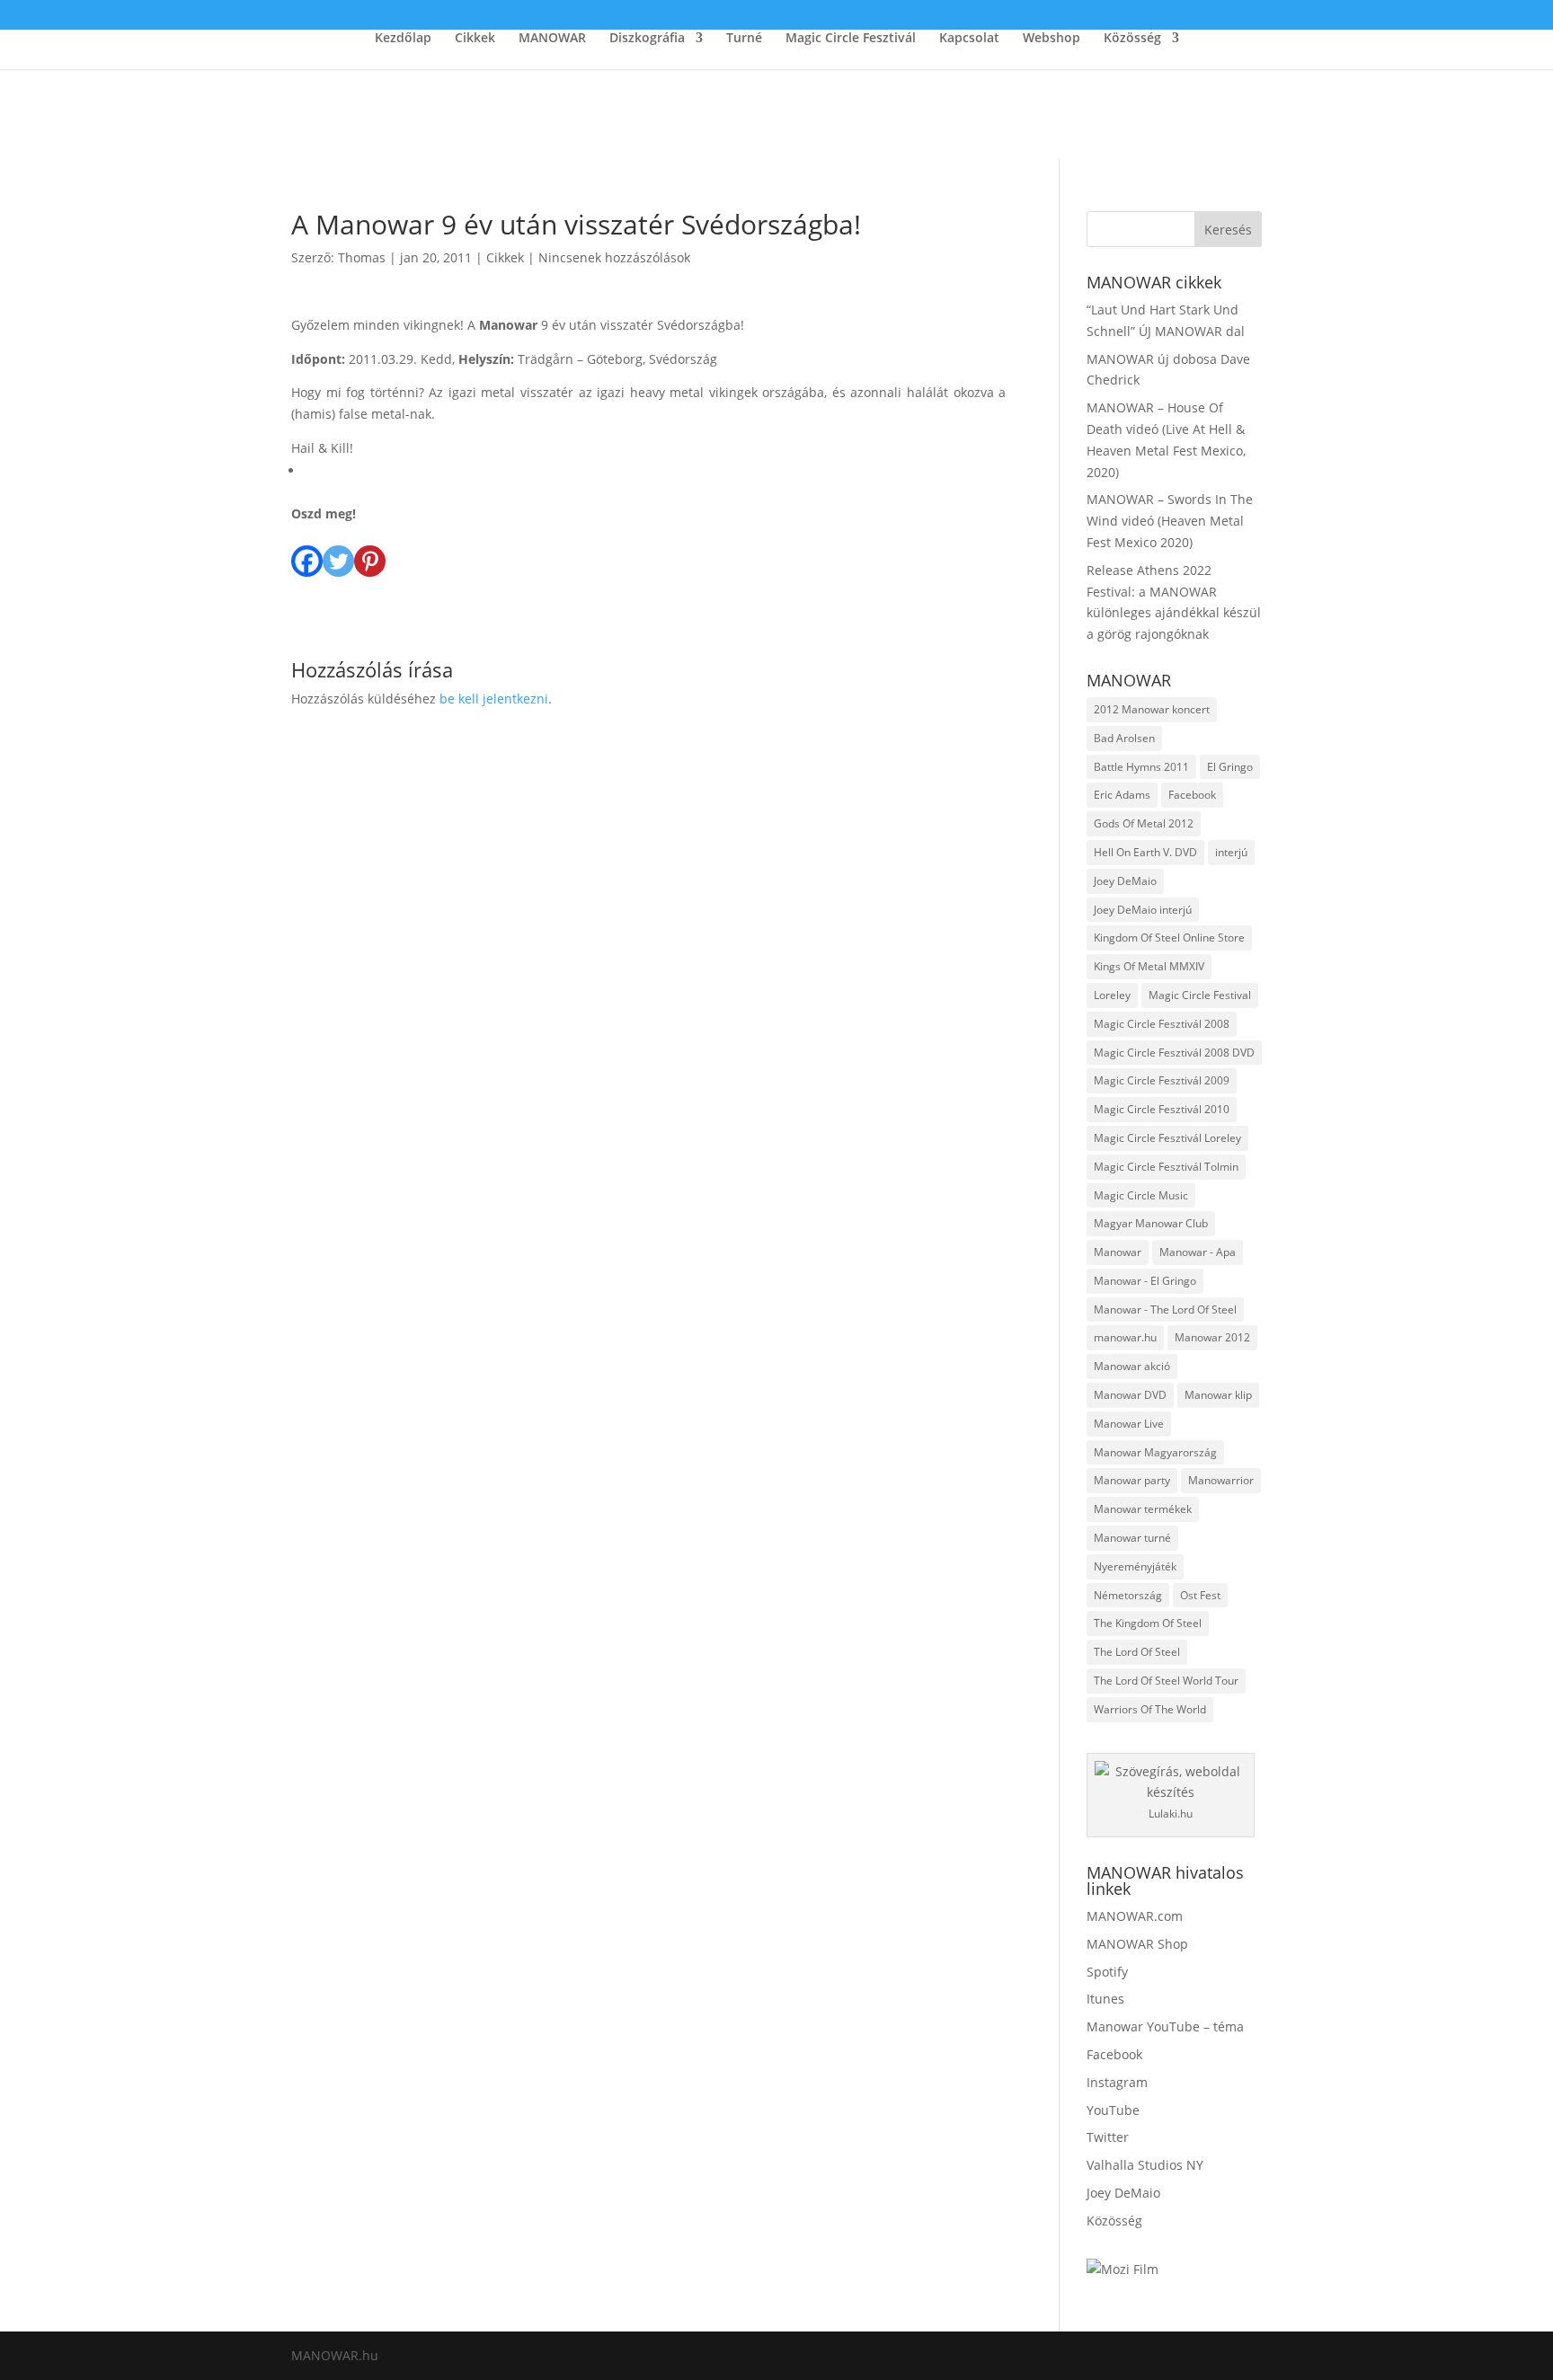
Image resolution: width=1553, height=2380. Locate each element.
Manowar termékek (1143, 1509)
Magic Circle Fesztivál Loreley (1167, 1138)
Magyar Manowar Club (1151, 1223)
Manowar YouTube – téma (1165, 2026)
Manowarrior (1221, 1480)
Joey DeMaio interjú (1143, 910)
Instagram (1117, 2082)
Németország (1128, 1595)
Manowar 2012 (1212, 1337)
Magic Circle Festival (1200, 995)
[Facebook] (307, 551)
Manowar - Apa (1198, 1252)
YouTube (1113, 2110)
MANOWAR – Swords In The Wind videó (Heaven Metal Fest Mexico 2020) (1170, 521)
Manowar (1118, 1252)
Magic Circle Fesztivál (851, 39)
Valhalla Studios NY (1145, 2165)
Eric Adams (1122, 795)
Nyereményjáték (1135, 1566)
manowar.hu (1125, 1337)
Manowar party (1132, 1480)
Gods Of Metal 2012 (1144, 823)
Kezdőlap (403, 39)
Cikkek (475, 39)
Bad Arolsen (1124, 738)
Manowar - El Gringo (1145, 1281)
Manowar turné (1132, 1538)
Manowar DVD (1130, 1395)
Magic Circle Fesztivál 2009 (1162, 1080)
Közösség (1132, 39)
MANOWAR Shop (1137, 1944)
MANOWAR (552, 39)
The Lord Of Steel (1137, 1652)
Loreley (1112, 995)
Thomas (362, 257)
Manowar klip (1218, 1395)
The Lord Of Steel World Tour (1166, 1681)
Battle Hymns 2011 (1141, 767)
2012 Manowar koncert (1152, 709)
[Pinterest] (370, 551)
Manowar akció (1132, 1366)
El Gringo (1230, 767)
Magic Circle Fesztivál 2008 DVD (1174, 1053)
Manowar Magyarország (1155, 1452)
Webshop (1052, 39)
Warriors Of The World (1150, 1709)
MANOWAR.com (1135, 1916)
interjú (1231, 852)
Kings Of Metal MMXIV (1149, 966)
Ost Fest (1200, 1595)
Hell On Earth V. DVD (1145, 852)
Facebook (1192, 795)
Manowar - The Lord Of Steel (1165, 1309)
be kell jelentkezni (494, 699)
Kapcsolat (969, 39)
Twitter (1108, 2137)
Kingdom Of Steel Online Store (1169, 938)
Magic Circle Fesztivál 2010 (1162, 1109)
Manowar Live (1129, 1424)
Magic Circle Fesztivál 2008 (1162, 1024)
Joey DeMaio (1125, 881)
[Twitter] (338, 551)
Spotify (1107, 1972)
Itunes (1105, 1999)
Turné (744, 39)
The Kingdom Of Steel (1148, 1623)
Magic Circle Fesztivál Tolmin (1166, 1167)
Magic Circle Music (1141, 1195)
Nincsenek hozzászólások (614, 257)
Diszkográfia (647, 39)
